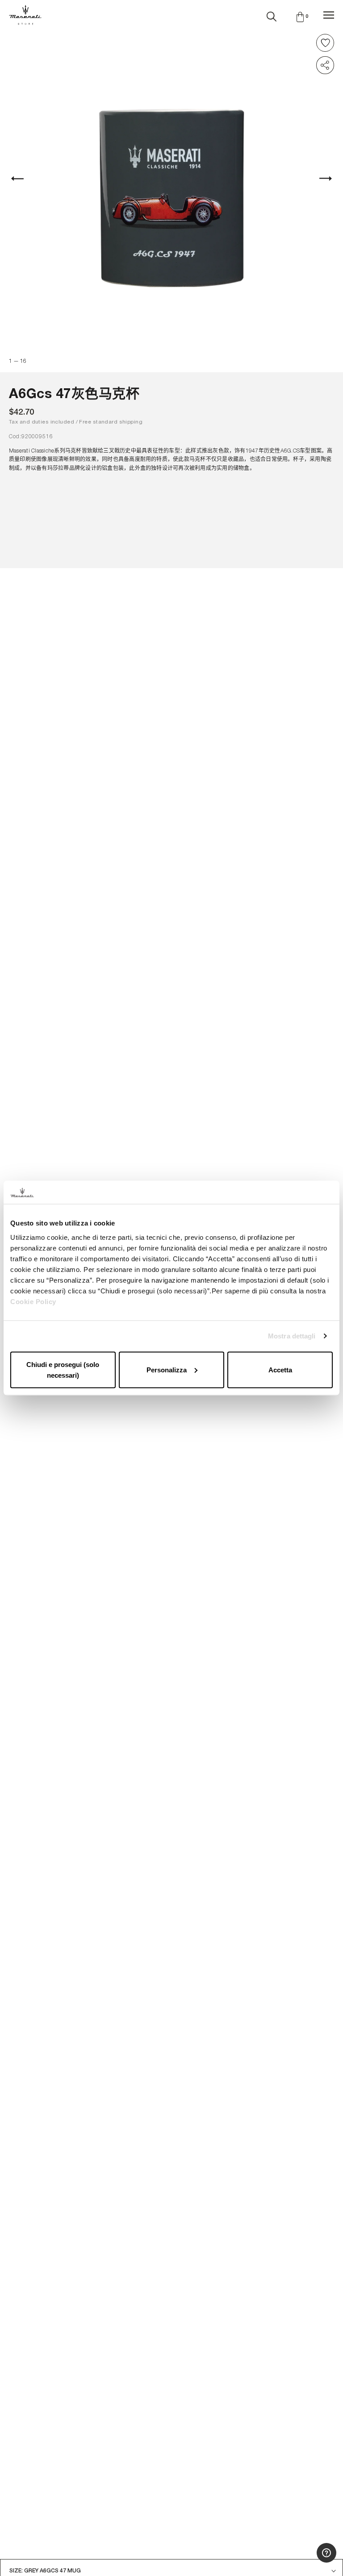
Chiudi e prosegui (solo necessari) (63, 1369)
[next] (321, 179)
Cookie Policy (33, 1301)
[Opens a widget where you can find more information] (303, 2560)
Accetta (280, 1369)
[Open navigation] (329, 15)
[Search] (272, 15)
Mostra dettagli (292, 1336)
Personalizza (167, 1369)
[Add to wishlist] (325, 43)
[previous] (22, 179)
